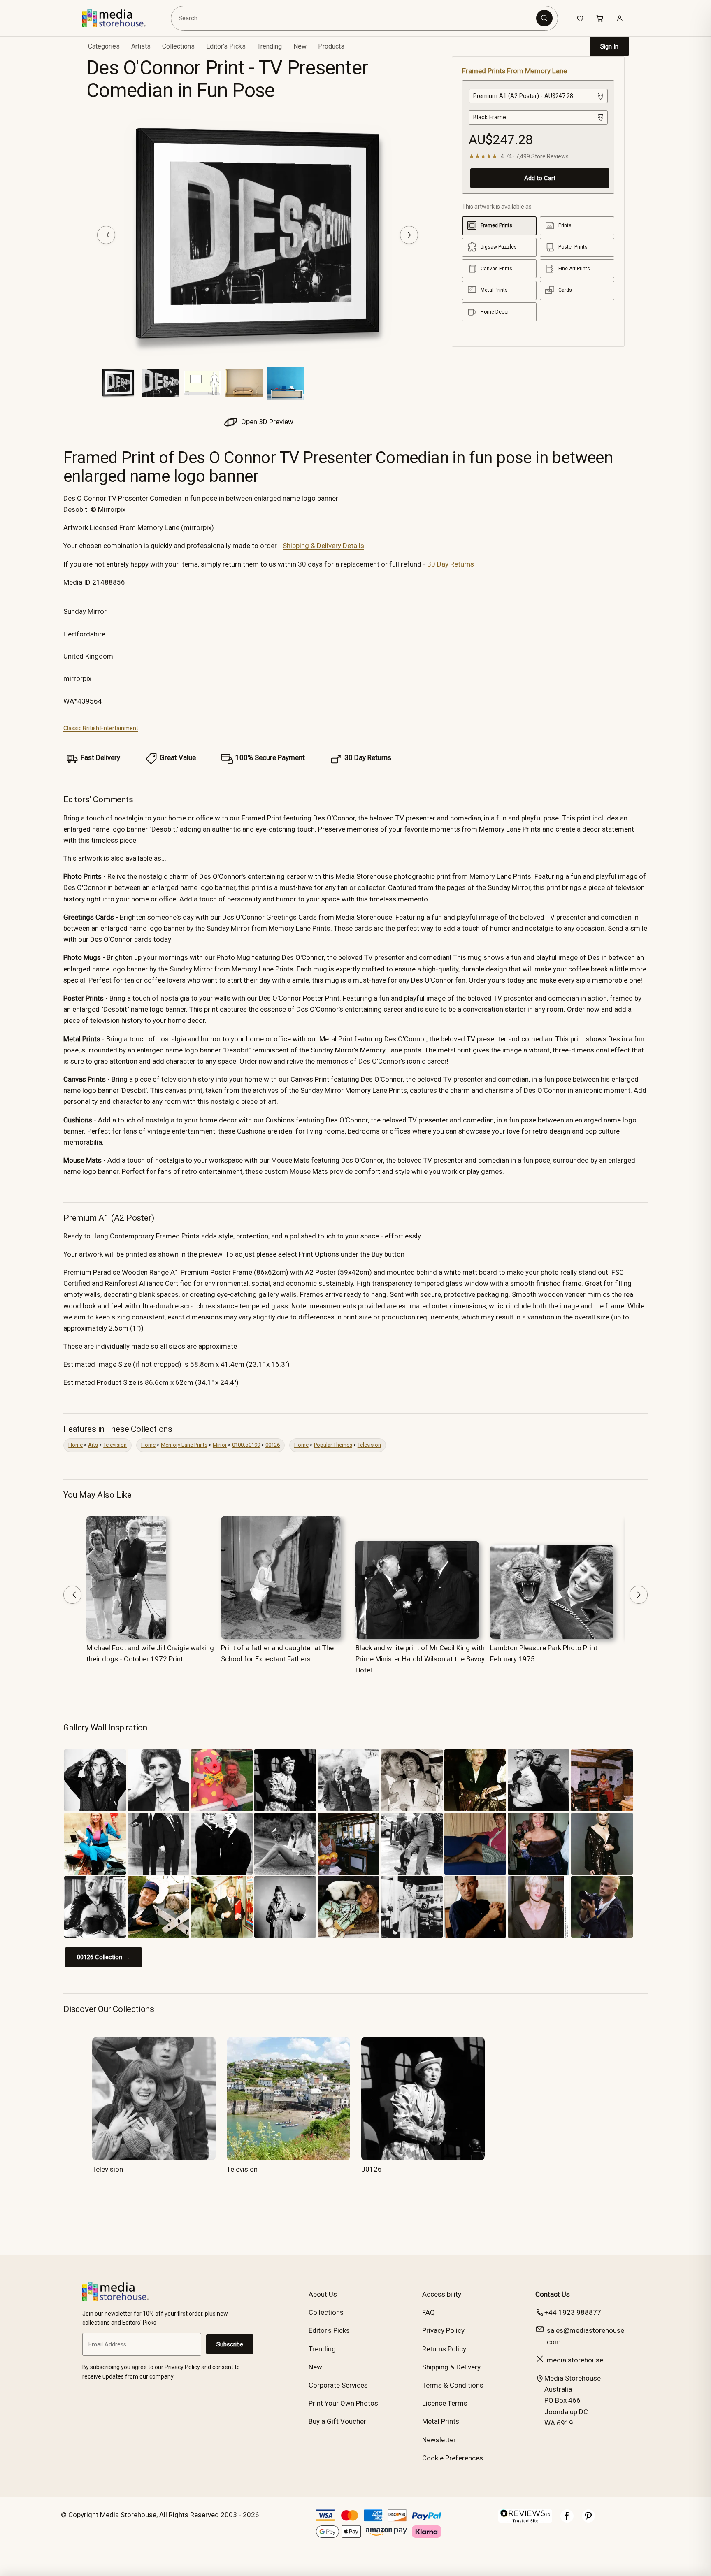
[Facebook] (567, 2520)
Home (76, 1445)
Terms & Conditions (453, 2385)
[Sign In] (620, 18)
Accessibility (442, 2294)
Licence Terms (445, 2403)
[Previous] (106, 235)
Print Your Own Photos (343, 2403)
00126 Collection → (103, 1957)
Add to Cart (540, 178)
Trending (270, 46)
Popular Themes (333, 1445)
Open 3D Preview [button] (266, 422)
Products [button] (331, 46)
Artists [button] (141, 46)
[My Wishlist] (580, 18)
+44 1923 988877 (573, 2312)
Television (115, 1445)
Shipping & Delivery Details (323, 546)
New (300, 46)
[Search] (544, 18)
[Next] (409, 235)
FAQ (429, 2312)
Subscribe (230, 2344)
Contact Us (553, 2294)
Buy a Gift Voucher (337, 2421)
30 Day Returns (451, 564)
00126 (273, 1445)
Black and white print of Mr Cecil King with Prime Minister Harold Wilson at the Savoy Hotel (420, 1659)
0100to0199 (246, 1445)
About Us (323, 2294)
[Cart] (600, 18)
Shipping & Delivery (451, 2367)
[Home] (120, 18)
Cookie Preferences (453, 2458)
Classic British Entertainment (101, 728)
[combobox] (355, 18)
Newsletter (439, 2440)
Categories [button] (104, 46)
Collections (178, 46)
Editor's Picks (226, 46)
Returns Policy (444, 2349)
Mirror (220, 1445)
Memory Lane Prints (184, 1445)
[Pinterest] (588, 2520)
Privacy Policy (443, 2330)
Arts (93, 1445)
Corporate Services (338, 2385)
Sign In (609, 46)
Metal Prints (441, 2421)
